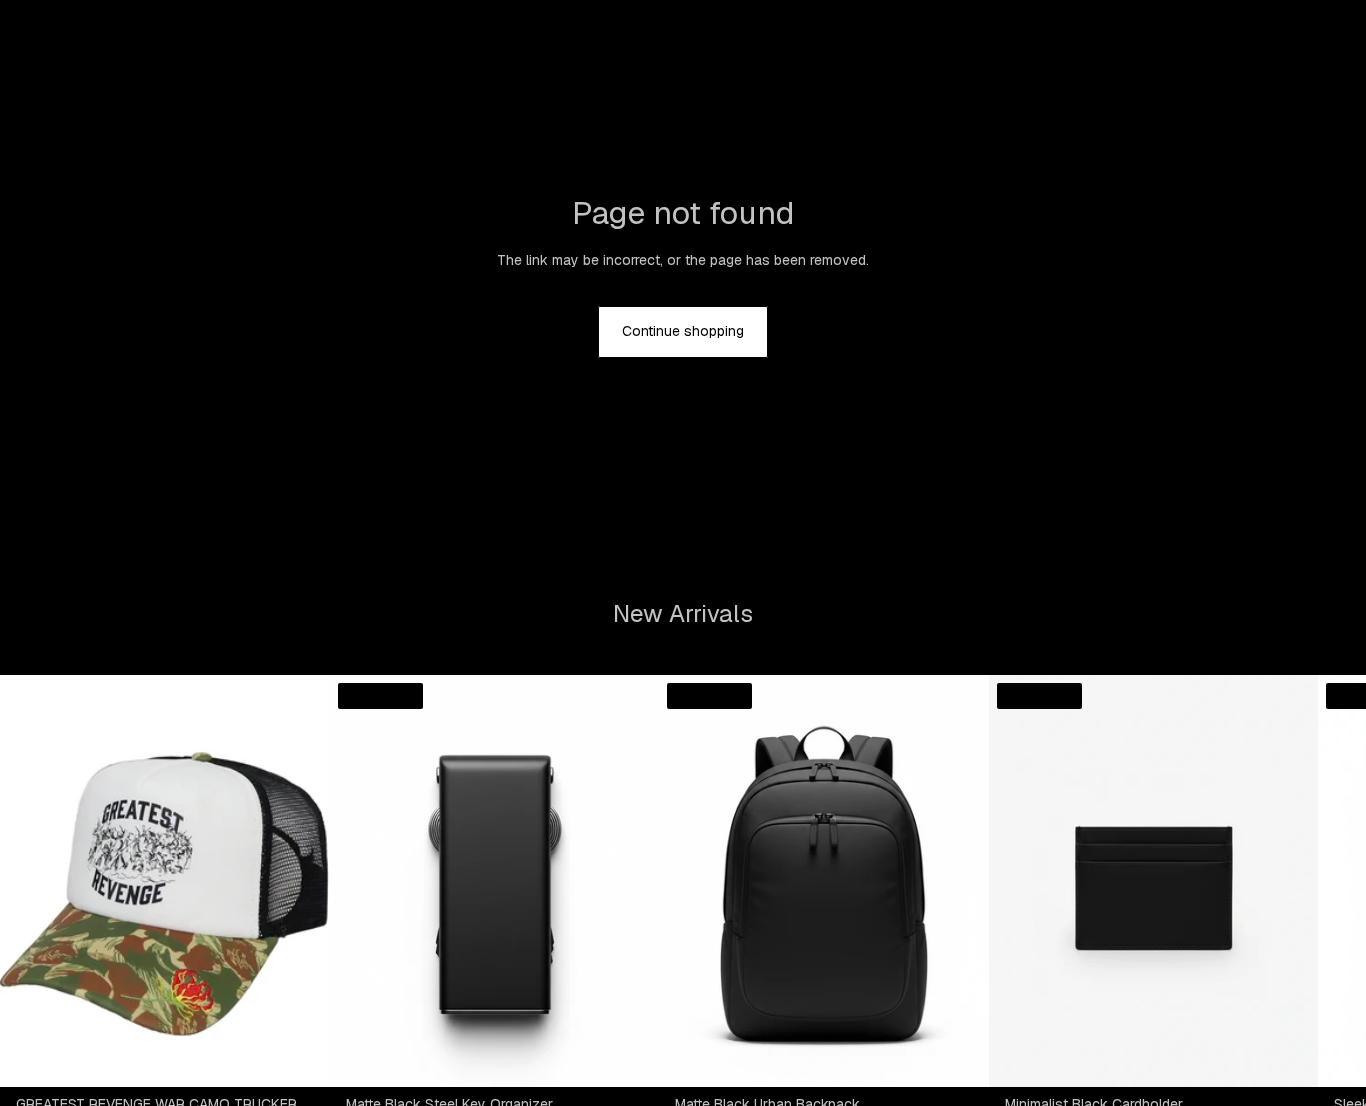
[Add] (299, 1056)
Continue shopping (683, 331)
